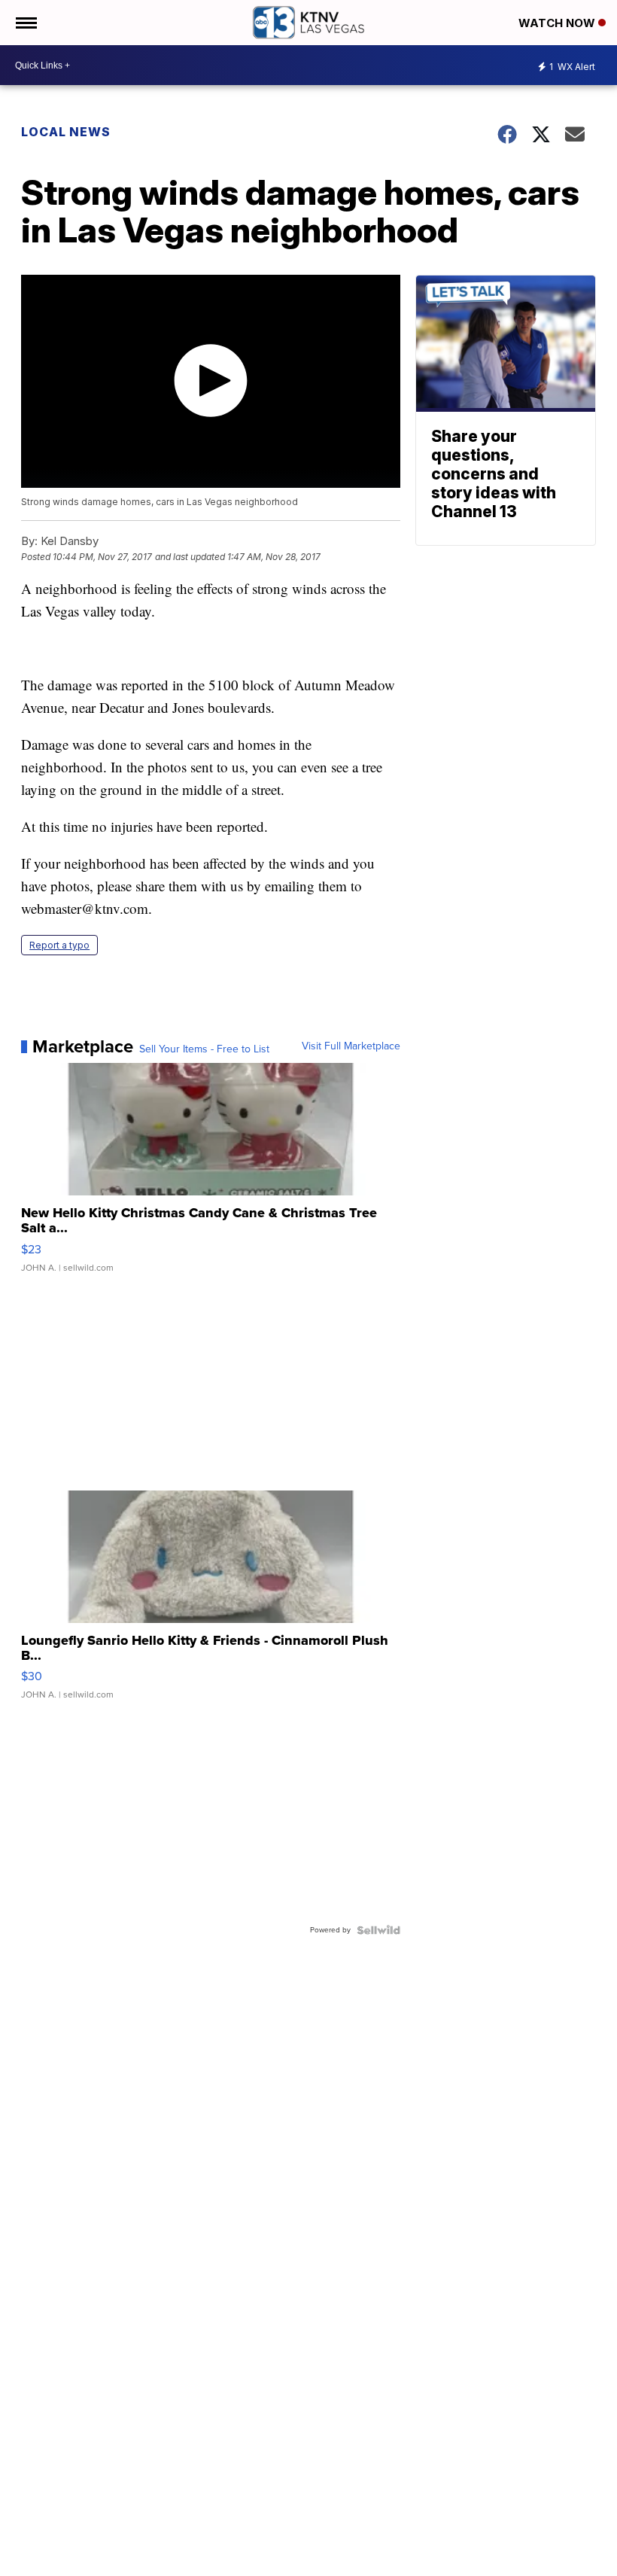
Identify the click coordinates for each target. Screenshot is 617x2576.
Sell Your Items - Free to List (204, 1049)
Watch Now (558, 23)
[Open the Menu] (25, 23)
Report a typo (59, 945)
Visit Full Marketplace (351, 1046)
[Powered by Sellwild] (378, 1930)
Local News (66, 132)
